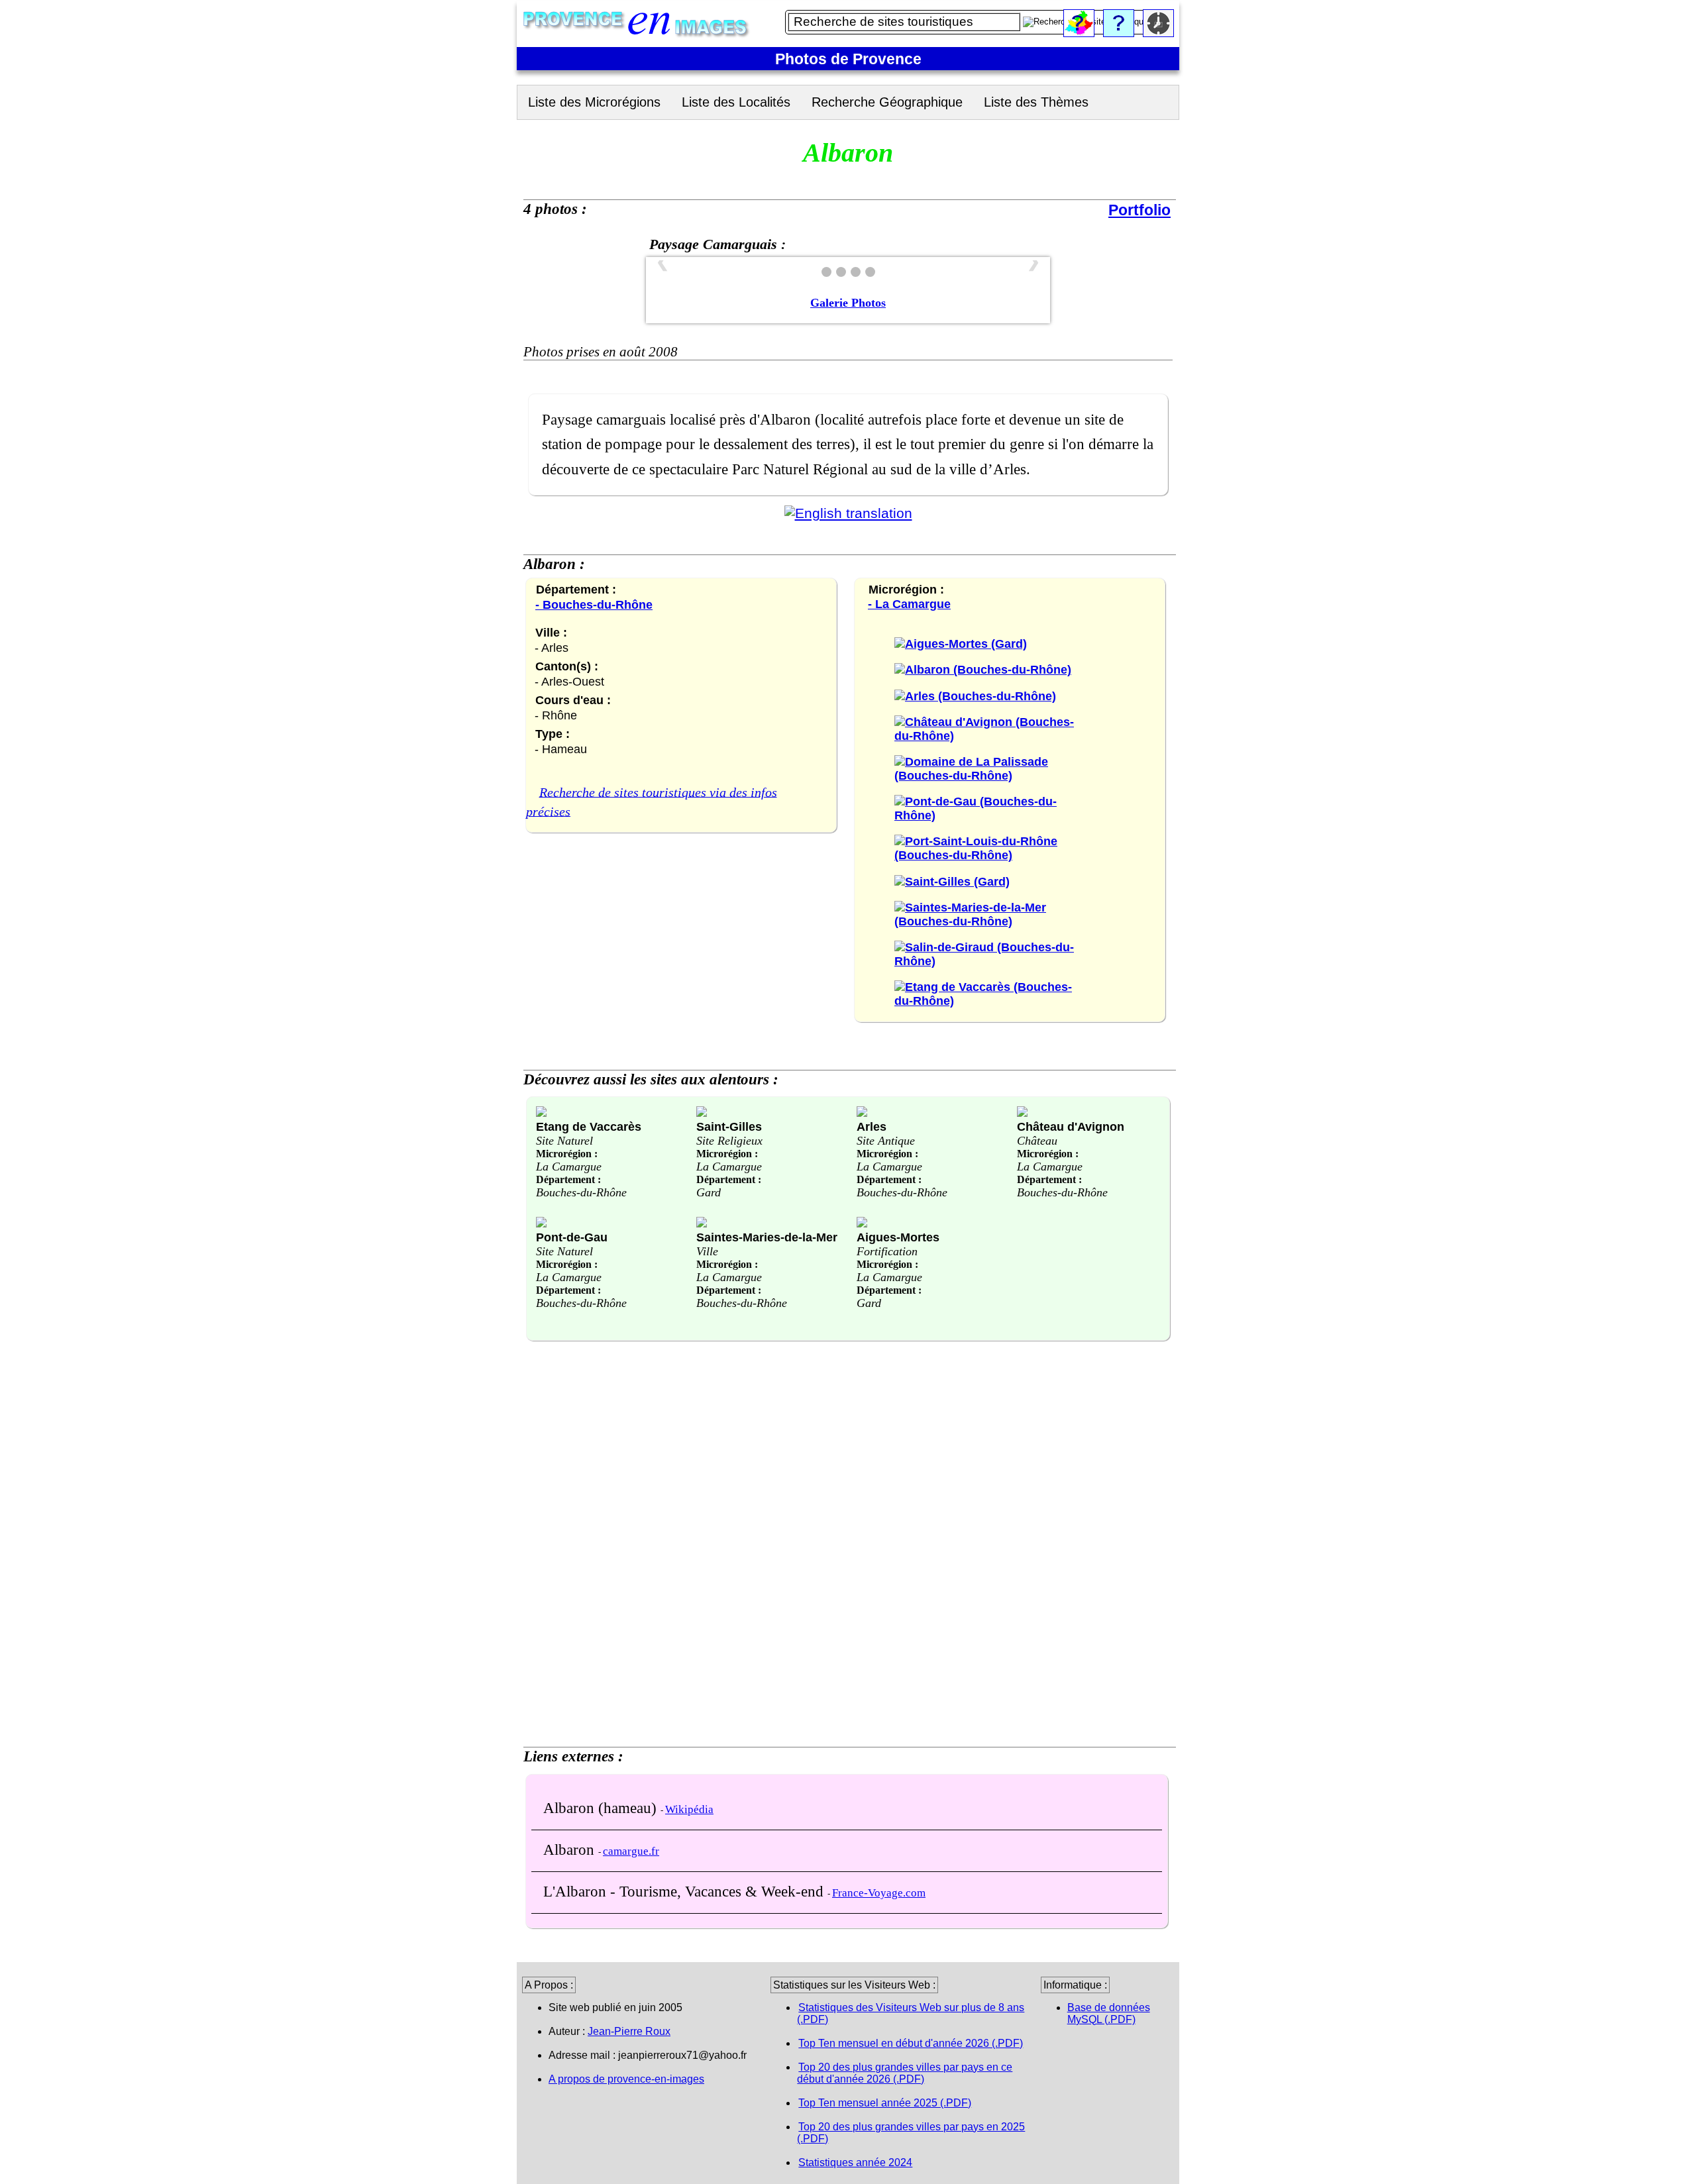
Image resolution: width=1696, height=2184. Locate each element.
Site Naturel (564, 1141)
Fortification (887, 1251)
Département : (568, 1179)
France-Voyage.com (879, 1893)
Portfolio (1139, 210)
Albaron (571, 1849)
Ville (707, 1251)
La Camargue (569, 1167)
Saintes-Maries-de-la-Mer (767, 1237)
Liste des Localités (736, 102)
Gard (709, 1192)
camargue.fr (631, 1851)
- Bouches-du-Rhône (594, 604)
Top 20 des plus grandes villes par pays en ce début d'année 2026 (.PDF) (905, 2073)
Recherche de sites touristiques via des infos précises (652, 802)
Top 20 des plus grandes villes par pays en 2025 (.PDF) (911, 2133)
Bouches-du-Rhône (581, 1192)
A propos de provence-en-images (626, 2079)
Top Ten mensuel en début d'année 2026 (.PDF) (911, 2043)
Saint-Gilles (729, 1126)
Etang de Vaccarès (589, 1126)
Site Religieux (729, 1141)
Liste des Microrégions (594, 102)
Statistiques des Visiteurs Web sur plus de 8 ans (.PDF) (911, 2013)
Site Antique (886, 1141)
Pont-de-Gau (572, 1237)
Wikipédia (689, 1809)
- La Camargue (909, 604)
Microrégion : (567, 1154)
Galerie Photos (848, 303)
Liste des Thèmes (1036, 102)
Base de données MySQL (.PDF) (1109, 2013)
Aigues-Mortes (898, 1237)
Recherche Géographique (887, 102)
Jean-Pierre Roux (629, 2031)
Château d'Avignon (1071, 1126)
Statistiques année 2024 (855, 2162)
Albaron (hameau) (602, 1808)
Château (1037, 1141)
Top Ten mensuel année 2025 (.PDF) (885, 2103)
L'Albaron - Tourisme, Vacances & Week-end (685, 1891)
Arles (872, 1126)
